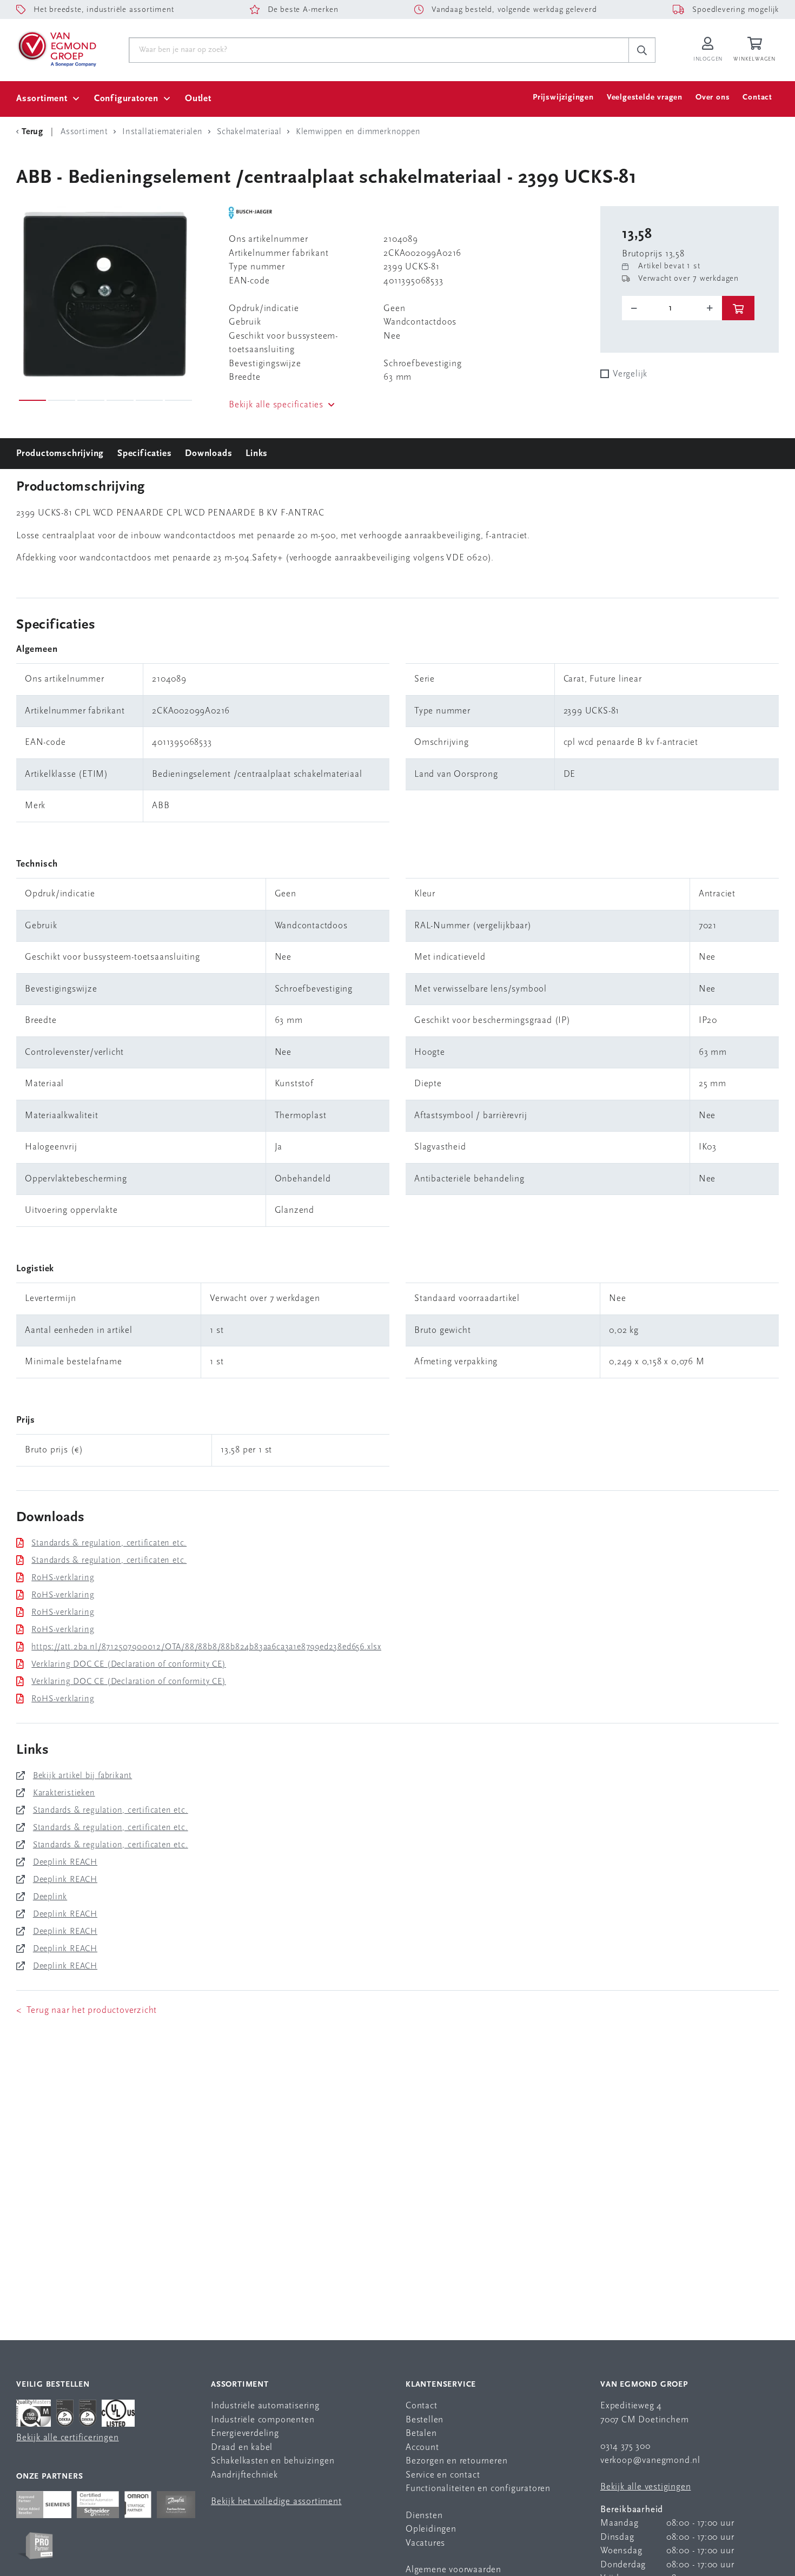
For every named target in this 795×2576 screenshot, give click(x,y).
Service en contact (443, 2475)
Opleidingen (431, 2529)
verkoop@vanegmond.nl (650, 2461)
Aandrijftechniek (244, 2475)
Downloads (208, 454)
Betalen (421, 2433)
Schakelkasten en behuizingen (273, 2461)
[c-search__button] (642, 50)
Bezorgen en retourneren (456, 2461)
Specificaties (144, 454)
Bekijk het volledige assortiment (276, 2502)
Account (422, 2448)
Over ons (713, 98)
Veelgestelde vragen (645, 98)
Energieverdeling (245, 2433)
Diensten (424, 2516)
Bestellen (425, 2420)
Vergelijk (630, 374)
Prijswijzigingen (563, 98)
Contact (757, 98)
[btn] (738, 308)
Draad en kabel (242, 2448)
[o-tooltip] (672, 308)
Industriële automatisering (265, 2406)
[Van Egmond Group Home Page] (56, 48)
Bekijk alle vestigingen (645, 2487)
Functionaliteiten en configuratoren (478, 2489)
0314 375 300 (625, 2446)
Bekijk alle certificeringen (68, 2438)
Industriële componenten (263, 2420)
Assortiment (42, 99)
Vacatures (425, 2543)
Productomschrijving (60, 454)
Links (257, 454)
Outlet (198, 99)
